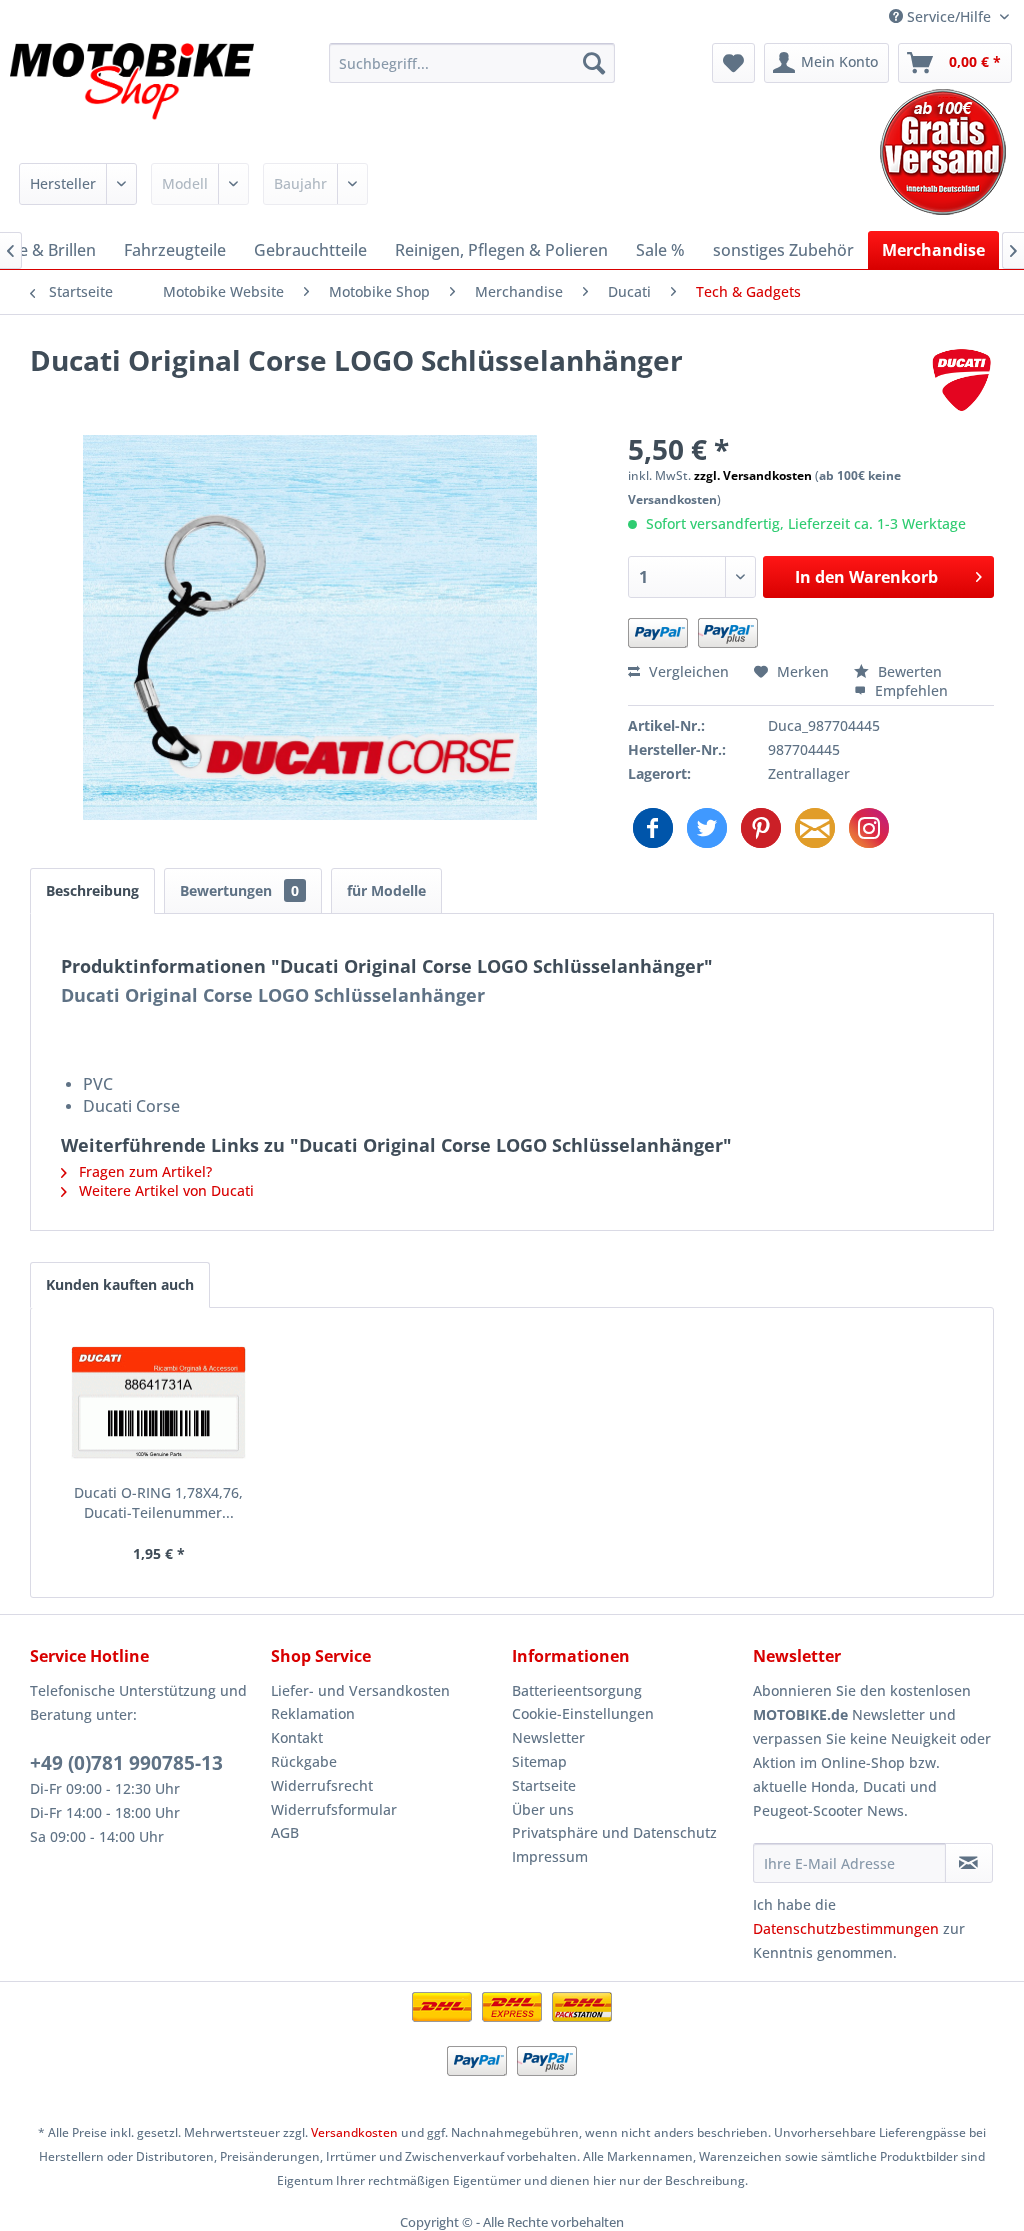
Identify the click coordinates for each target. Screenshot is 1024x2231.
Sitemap (539, 1761)
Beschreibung (92, 890)
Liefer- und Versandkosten (360, 1690)
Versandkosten (354, 2132)
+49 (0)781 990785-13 (126, 1763)
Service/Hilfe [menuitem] (949, 16)
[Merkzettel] (733, 63)
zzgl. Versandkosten (753, 475)
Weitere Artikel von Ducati (164, 1190)
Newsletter (548, 1737)
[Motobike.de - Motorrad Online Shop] (132, 93)
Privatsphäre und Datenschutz (614, 1832)
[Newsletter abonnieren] (969, 1863)
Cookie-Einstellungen (583, 1713)
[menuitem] (472, 63)
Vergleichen (687, 671)
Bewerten (908, 671)
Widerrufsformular (334, 1809)
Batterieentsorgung (577, 1690)
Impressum (550, 1856)
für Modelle (386, 890)
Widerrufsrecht (322, 1785)
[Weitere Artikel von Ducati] (961, 380)
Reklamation (313, 1713)
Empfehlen (909, 690)
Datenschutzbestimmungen (846, 1928)
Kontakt (297, 1737)
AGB (285, 1832)
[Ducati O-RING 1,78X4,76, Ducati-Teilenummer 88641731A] (159, 1403)
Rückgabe (304, 1761)
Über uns (543, 1809)
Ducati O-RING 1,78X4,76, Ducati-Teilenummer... (158, 1502)
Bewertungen (239, 890)
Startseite (544, 1785)
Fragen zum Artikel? (143, 1171)
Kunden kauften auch (120, 1284)
